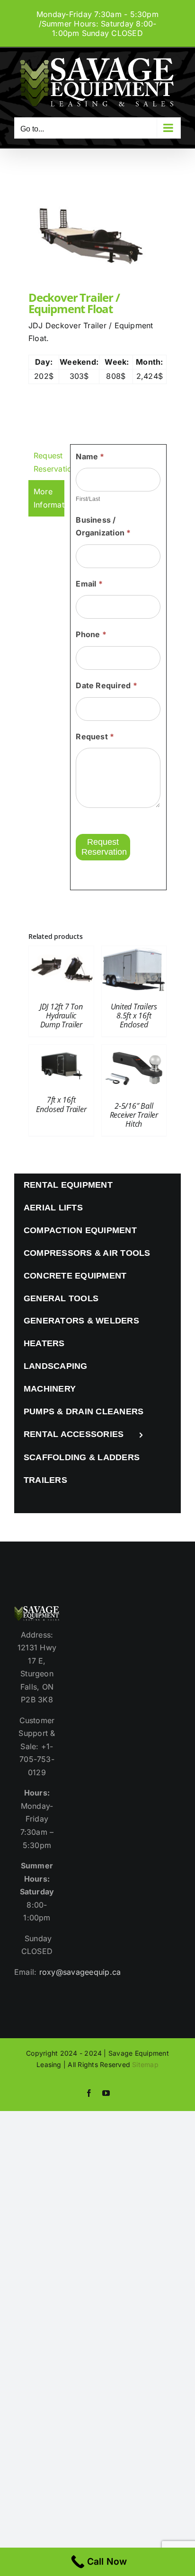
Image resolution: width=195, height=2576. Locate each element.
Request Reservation (104, 847)
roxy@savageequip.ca (80, 1972)
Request (95, 736)
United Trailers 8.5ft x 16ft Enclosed (134, 1016)
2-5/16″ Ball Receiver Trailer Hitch (134, 1115)
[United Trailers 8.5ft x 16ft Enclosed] (134, 952)
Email (89, 584)
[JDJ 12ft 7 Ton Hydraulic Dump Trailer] (61, 952)
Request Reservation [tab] (49, 462)
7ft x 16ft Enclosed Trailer (61, 1104)
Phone (91, 634)
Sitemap (145, 2064)
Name (90, 456)
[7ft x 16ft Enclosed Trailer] (61, 1051)
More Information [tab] (49, 498)
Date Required (106, 685)
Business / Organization (103, 526)
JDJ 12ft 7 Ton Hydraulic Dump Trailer (61, 1016)
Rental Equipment (68, 1185)
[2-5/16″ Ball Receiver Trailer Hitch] (134, 1051)
